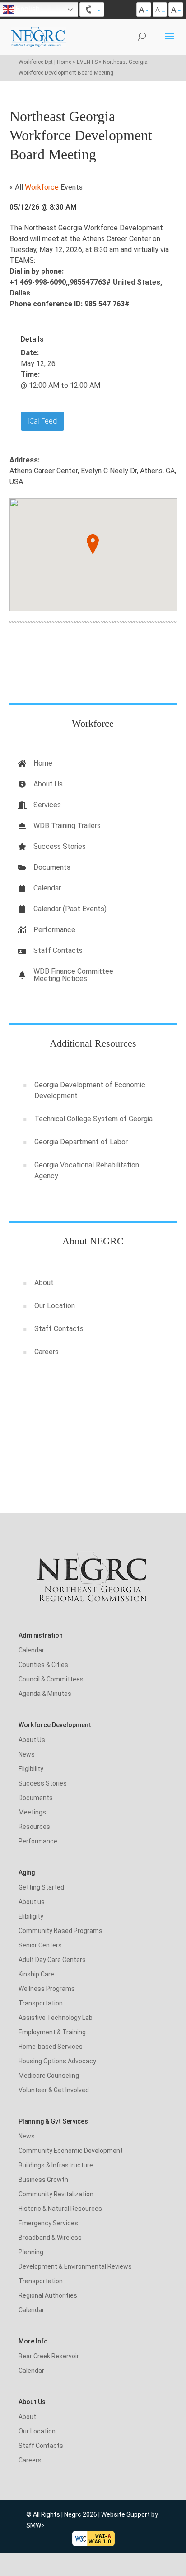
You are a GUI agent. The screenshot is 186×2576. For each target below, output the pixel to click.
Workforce (43, 187)
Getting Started (41, 1887)
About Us (48, 784)
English (27, 9)
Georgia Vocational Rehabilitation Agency (87, 1170)
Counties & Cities (43, 1665)
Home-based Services (51, 2047)
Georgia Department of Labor (81, 1142)
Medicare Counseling (49, 2076)
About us (32, 1902)
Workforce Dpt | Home (45, 62)
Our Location (55, 1306)
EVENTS (87, 62)
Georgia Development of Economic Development (90, 1090)
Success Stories (60, 846)
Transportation (41, 2003)
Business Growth (43, 2180)
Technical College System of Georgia (93, 1119)
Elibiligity (31, 1916)
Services (47, 805)
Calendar (47, 888)
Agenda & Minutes (45, 1694)
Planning (31, 2252)
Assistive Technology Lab (56, 2018)
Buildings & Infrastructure (56, 2165)
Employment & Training (52, 2032)
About (44, 1283)
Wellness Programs (47, 1989)
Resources (34, 1827)
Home (43, 763)
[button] (93, 545)
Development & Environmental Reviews (75, 2266)
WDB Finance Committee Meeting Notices (73, 975)
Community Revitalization (56, 2194)
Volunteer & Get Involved (54, 2090)
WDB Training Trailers (67, 826)
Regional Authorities (48, 2295)
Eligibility (31, 1769)
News (27, 1754)
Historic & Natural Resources (60, 2209)
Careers (46, 1352)
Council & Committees (51, 1679)
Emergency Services (48, 2223)
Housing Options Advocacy (57, 2061)
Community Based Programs (60, 1931)
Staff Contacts (58, 950)
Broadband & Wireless (50, 2238)
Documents (52, 867)
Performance (54, 930)
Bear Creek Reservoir (49, 2356)
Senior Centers (40, 1945)
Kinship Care (36, 1974)
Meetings (32, 1812)
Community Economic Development (71, 2151)
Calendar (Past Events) (70, 909)
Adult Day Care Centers (52, 1960)
